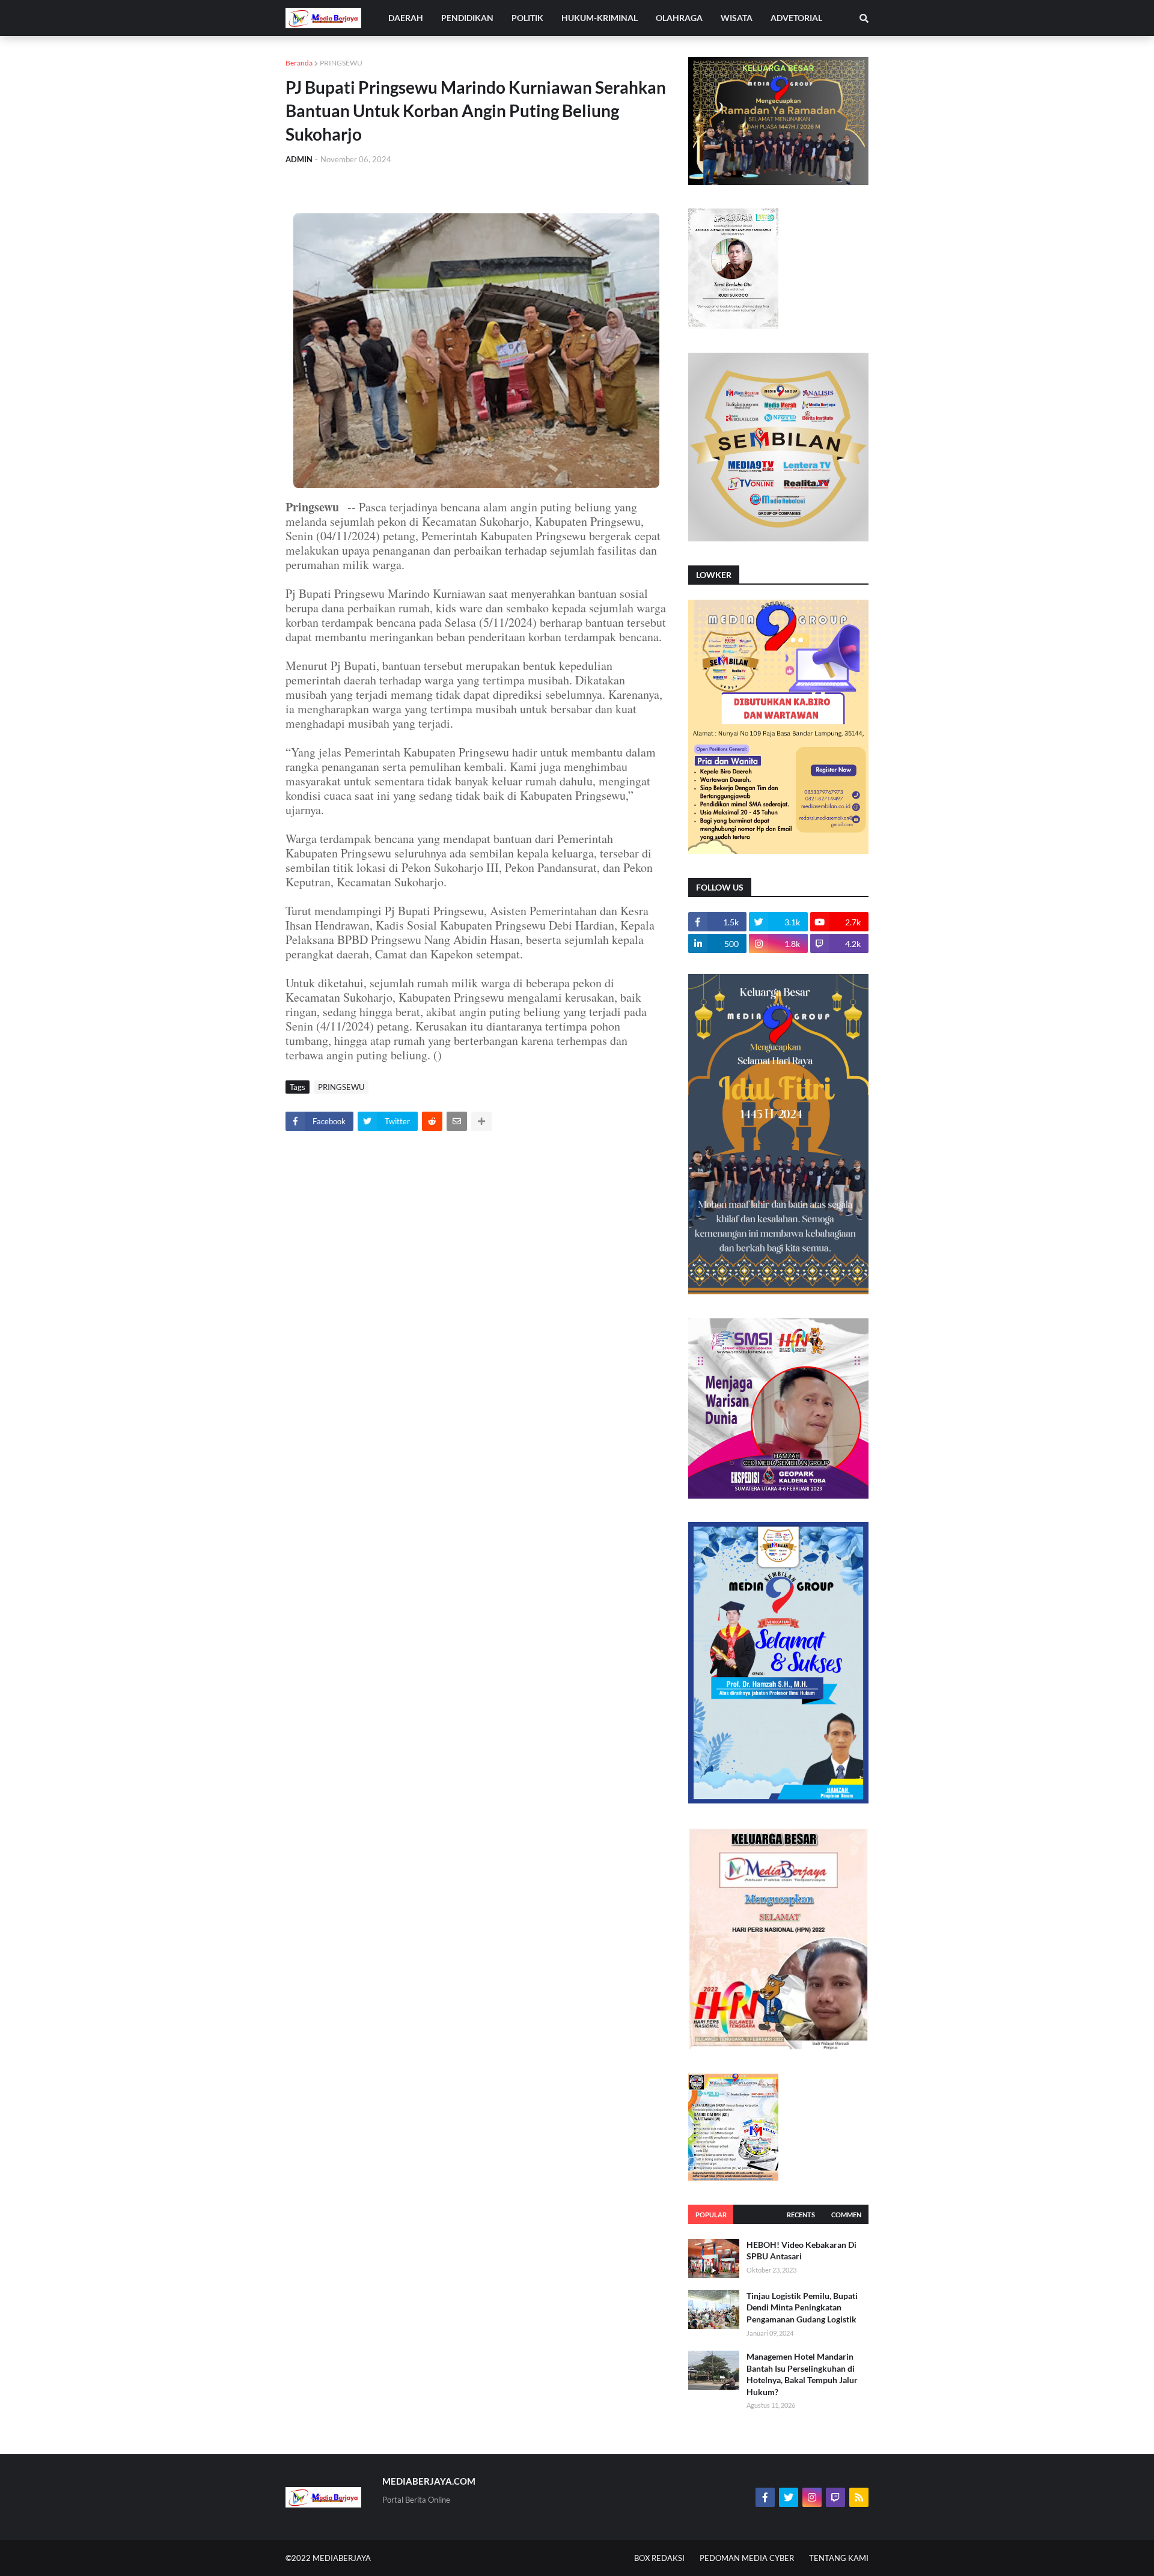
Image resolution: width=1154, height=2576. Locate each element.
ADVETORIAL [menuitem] (796, 18)
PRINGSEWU (341, 63)
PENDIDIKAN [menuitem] (467, 18)
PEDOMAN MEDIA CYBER (747, 2558)
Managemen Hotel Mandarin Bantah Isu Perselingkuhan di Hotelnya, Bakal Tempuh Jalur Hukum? (802, 2374)
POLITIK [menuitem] (527, 18)
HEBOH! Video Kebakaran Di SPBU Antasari (801, 2251)
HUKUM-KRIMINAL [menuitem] (600, 18)
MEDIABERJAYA (342, 2558)
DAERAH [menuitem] (406, 18)
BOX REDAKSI (659, 2558)
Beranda (299, 63)
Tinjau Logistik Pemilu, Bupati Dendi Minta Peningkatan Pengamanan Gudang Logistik (802, 2307)
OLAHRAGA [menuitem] (679, 18)
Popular (711, 2215)
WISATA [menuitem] (737, 18)
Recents (801, 2215)
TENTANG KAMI (839, 2558)
